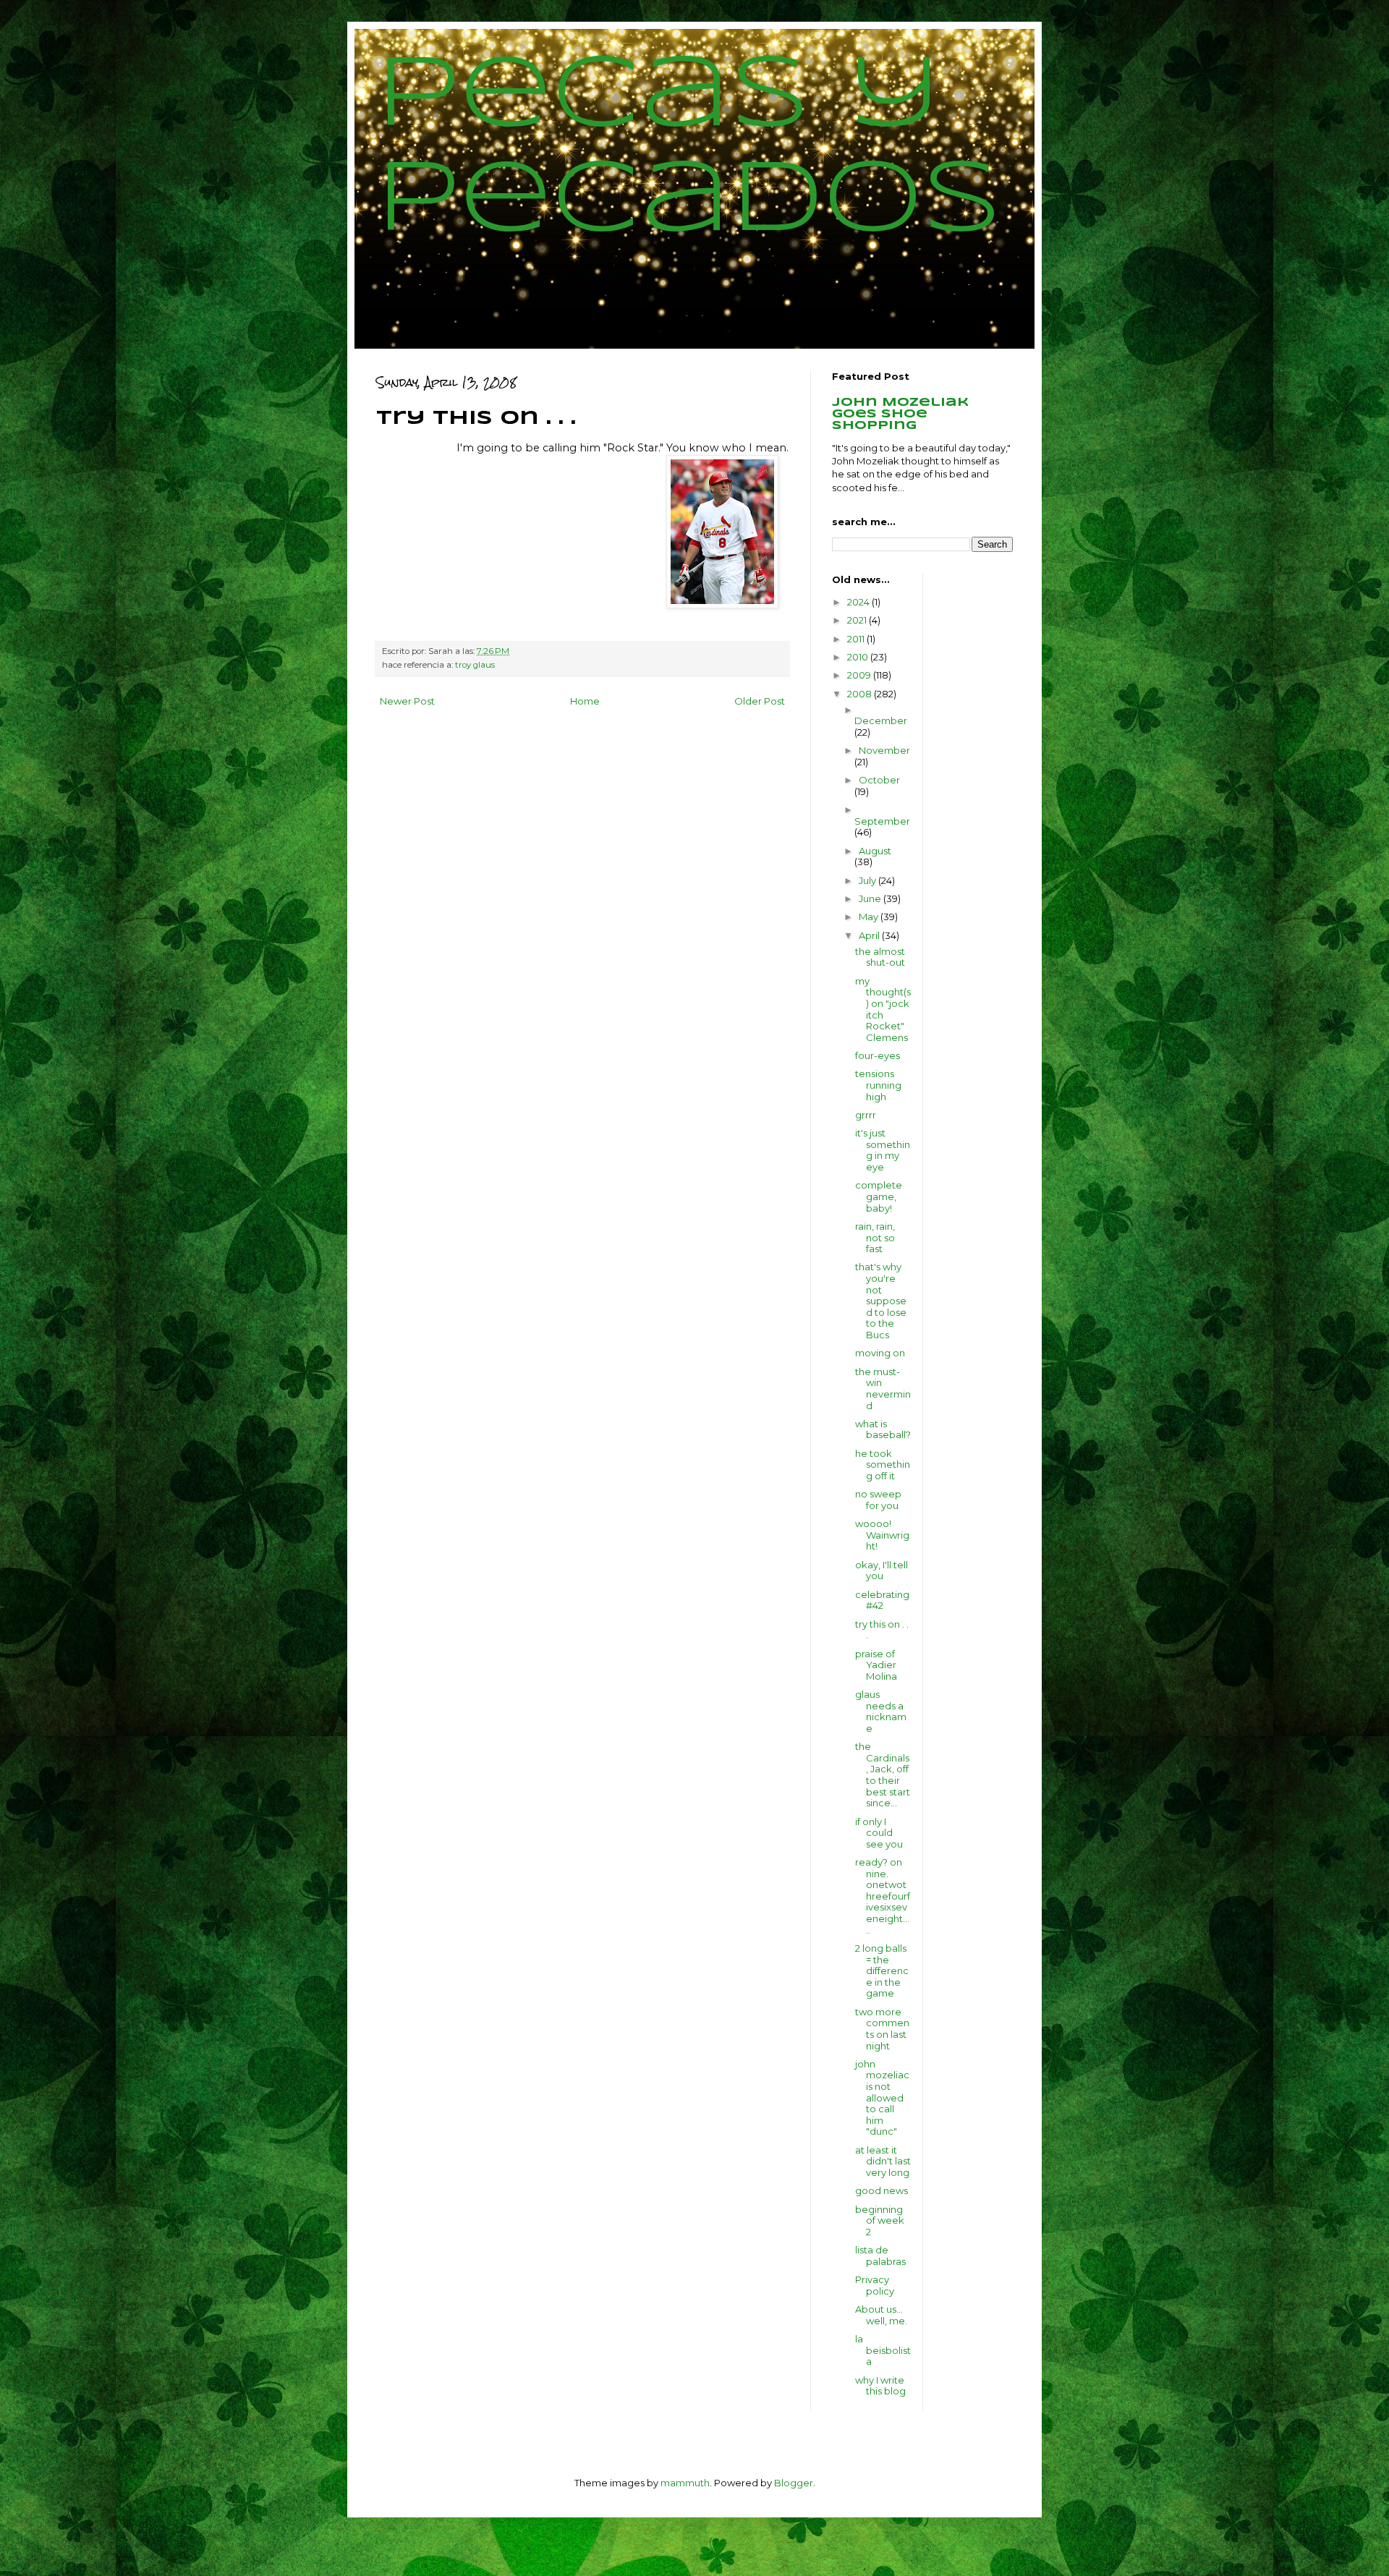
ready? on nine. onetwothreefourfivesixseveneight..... (883, 1896)
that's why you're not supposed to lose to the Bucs (881, 1301)
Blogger (794, 2483)
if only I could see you (879, 1833)
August (875, 851)
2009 (860, 675)
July (868, 880)
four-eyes (878, 1055)
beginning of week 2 (880, 2220)
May (870, 917)
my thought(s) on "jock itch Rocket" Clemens (883, 1009)
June (871, 898)
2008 (861, 694)
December (881, 720)
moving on (880, 1353)
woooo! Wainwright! (882, 1535)
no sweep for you (878, 1500)
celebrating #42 (882, 1600)
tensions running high (878, 1085)
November (884, 750)
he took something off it (883, 1465)
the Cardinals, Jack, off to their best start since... (883, 1774)
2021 (858, 620)
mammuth (685, 2483)
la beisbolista (883, 2350)
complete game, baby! (879, 1196)
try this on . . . (882, 1630)
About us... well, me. (881, 2315)
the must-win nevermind (883, 1389)
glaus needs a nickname (881, 1711)
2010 (859, 657)
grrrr (866, 1115)
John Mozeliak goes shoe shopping (900, 414)
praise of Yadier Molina (876, 1665)
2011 (857, 639)
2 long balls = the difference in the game (882, 1971)
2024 (859, 602)
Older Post (760, 701)
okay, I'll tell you (882, 1570)
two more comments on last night (882, 2029)
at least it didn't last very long (883, 2161)
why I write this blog (880, 2386)
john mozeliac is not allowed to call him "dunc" (882, 2098)
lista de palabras (880, 2256)
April (870, 935)
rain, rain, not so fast (875, 1237)
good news (882, 2190)
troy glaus (475, 665)
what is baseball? (883, 1429)
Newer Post (407, 701)
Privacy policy (875, 2285)
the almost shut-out (880, 957)
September (882, 821)
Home (585, 701)
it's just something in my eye (883, 1150)
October (879, 780)
